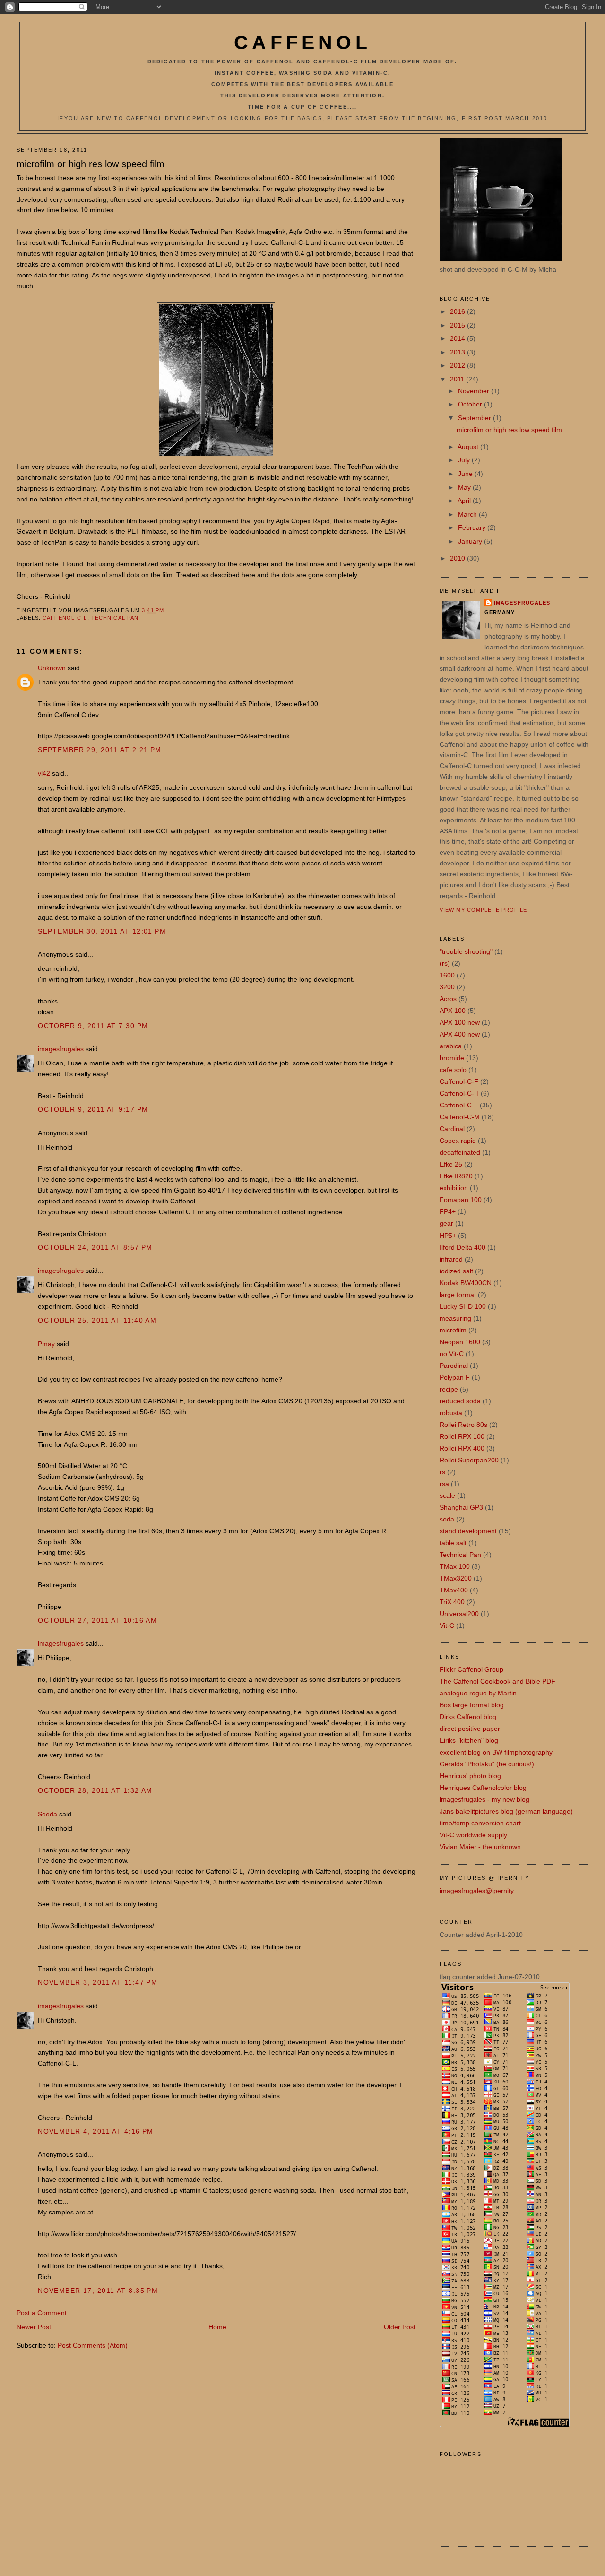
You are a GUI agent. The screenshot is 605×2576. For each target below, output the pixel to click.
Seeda (48, 1814)
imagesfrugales (61, 1049)
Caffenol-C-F (459, 1081)
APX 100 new (460, 1022)
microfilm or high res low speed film (91, 164)
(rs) (445, 963)
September (475, 418)
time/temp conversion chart (480, 1823)
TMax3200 (456, 1578)
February (473, 527)
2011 (458, 379)
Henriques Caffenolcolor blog (483, 1788)
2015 (458, 325)
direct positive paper (470, 1729)
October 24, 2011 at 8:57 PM (95, 1247)
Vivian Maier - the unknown (480, 1847)
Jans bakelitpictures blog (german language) (506, 1811)
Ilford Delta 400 (462, 1247)
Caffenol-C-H (459, 1093)
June (466, 474)
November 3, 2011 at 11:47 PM (98, 1982)
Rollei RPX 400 (462, 1448)
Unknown (52, 668)
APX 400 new (460, 1034)
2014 (458, 338)
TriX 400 (452, 1602)
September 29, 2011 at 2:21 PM (99, 750)
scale (447, 1495)
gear (446, 1223)
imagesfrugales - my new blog (484, 1799)
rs (442, 1472)
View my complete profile (484, 910)
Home (217, 2327)
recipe (449, 1389)
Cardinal (452, 1129)
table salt (453, 1543)
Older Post (400, 2327)
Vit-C (447, 1625)
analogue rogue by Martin (478, 1693)
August (469, 447)
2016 (458, 311)
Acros (448, 999)
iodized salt (456, 1271)
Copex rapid (458, 1141)
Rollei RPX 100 (462, 1436)
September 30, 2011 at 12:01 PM (102, 931)
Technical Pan (115, 618)
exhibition (454, 1188)
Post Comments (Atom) (93, 2345)
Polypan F (455, 1377)
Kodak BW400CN (466, 1283)
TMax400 (454, 1590)
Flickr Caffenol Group (471, 1669)
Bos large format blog (472, 1705)
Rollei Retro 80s (463, 1425)
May (465, 487)
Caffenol (302, 43)
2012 (458, 365)
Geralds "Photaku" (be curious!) (487, 1764)
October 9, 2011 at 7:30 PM (93, 1026)
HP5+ (448, 1236)
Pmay (46, 1344)
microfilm (453, 1330)
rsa (444, 1484)
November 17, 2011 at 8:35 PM (98, 2291)
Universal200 (459, 1614)
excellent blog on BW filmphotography (496, 1752)
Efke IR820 (456, 1176)
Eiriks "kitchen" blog (469, 1740)
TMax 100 (455, 1566)
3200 (447, 987)
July (465, 460)
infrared (451, 1259)
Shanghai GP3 (461, 1507)
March (468, 514)
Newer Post (34, 2327)
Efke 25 (451, 1164)
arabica (451, 1046)
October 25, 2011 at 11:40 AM (97, 1320)
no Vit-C (452, 1354)
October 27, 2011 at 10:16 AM (97, 1620)
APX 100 (453, 1011)
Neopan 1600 (460, 1342)
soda (447, 1519)
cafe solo (453, 1070)
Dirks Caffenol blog (468, 1717)
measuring (455, 1318)
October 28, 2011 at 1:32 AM (95, 1790)
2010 (458, 558)
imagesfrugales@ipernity (477, 1891)
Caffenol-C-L (65, 618)
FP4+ (448, 1211)
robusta (451, 1413)
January (471, 541)
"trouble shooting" (466, 951)
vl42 (44, 773)
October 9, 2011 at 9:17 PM (93, 1109)
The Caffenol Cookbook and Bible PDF (497, 1681)
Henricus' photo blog (470, 1776)
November (475, 391)
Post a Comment (42, 2313)
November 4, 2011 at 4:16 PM (96, 2131)
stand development (468, 1531)
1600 (447, 975)
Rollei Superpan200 (469, 1460)
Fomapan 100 (461, 1200)
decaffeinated (460, 1152)
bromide (452, 1058)
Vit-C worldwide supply (473, 1835)
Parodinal (454, 1366)
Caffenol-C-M (460, 1117)
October (471, 404)
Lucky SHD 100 (463, 1306)
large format (458, 1295)
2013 (458, 352)
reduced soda (460, 1401)
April (465, 501)
